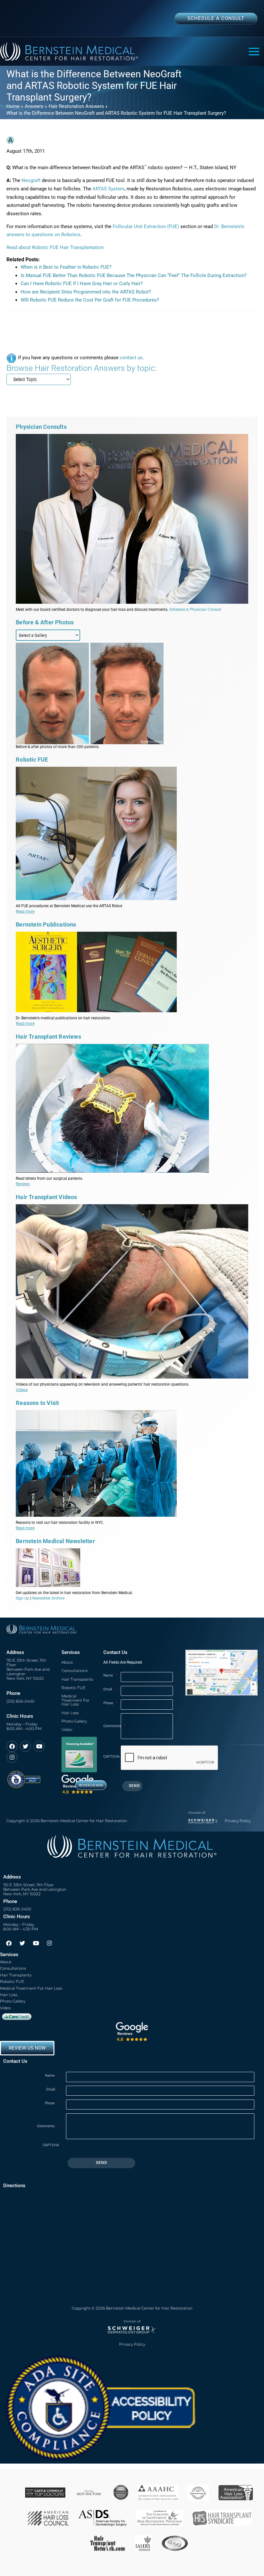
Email (110, 1689)
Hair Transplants (77, 1679)
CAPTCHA (111, 1757)
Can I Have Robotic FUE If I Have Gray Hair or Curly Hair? (82, 284)
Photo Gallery (74, 1721)
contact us (131, 358)
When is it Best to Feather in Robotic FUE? (66, 267)
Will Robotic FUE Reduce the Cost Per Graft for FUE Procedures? (90, 300)
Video (67, 1730)
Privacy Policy (238, 1821)
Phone (110, 1703)
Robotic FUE (74, 1688)
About (67, 1662)
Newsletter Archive (48, 1598)
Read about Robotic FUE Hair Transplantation (55, 247)
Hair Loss (70, 1713)
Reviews (23, 1184)
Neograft (31, 180)
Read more (25, 911)
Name (110, 1675)
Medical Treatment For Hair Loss (75, 1700)
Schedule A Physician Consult (195, 610)
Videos (22, 1390)
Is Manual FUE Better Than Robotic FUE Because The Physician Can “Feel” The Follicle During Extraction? (134, 275)
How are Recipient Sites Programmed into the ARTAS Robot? (86, 292)
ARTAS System (108, 189)
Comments (112, 1726)
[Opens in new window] (24, 1777)
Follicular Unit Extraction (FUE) (146, 226)
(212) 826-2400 (20, 1701)
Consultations (75, 1671)
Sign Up (23, 1598)
